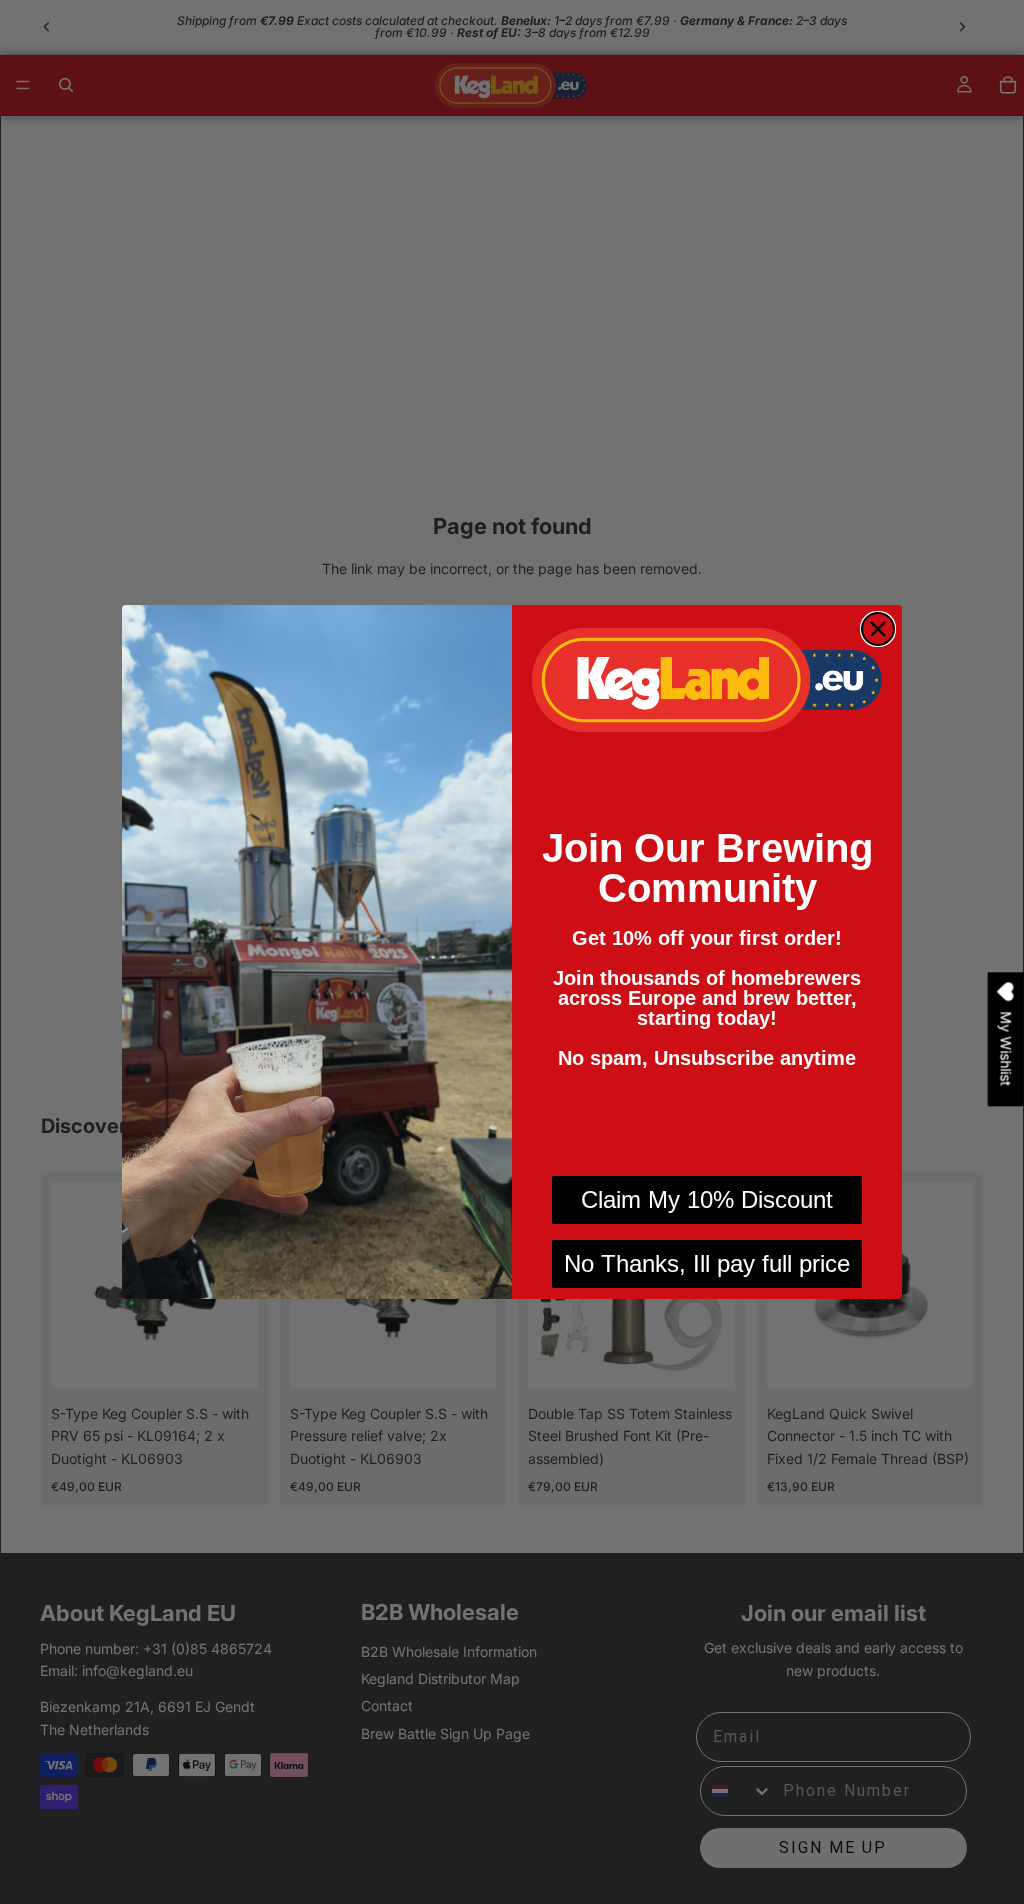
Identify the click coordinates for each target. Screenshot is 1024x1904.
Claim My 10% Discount (707, 1199)
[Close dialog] (878, 629)
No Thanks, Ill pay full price (707, 1263)
